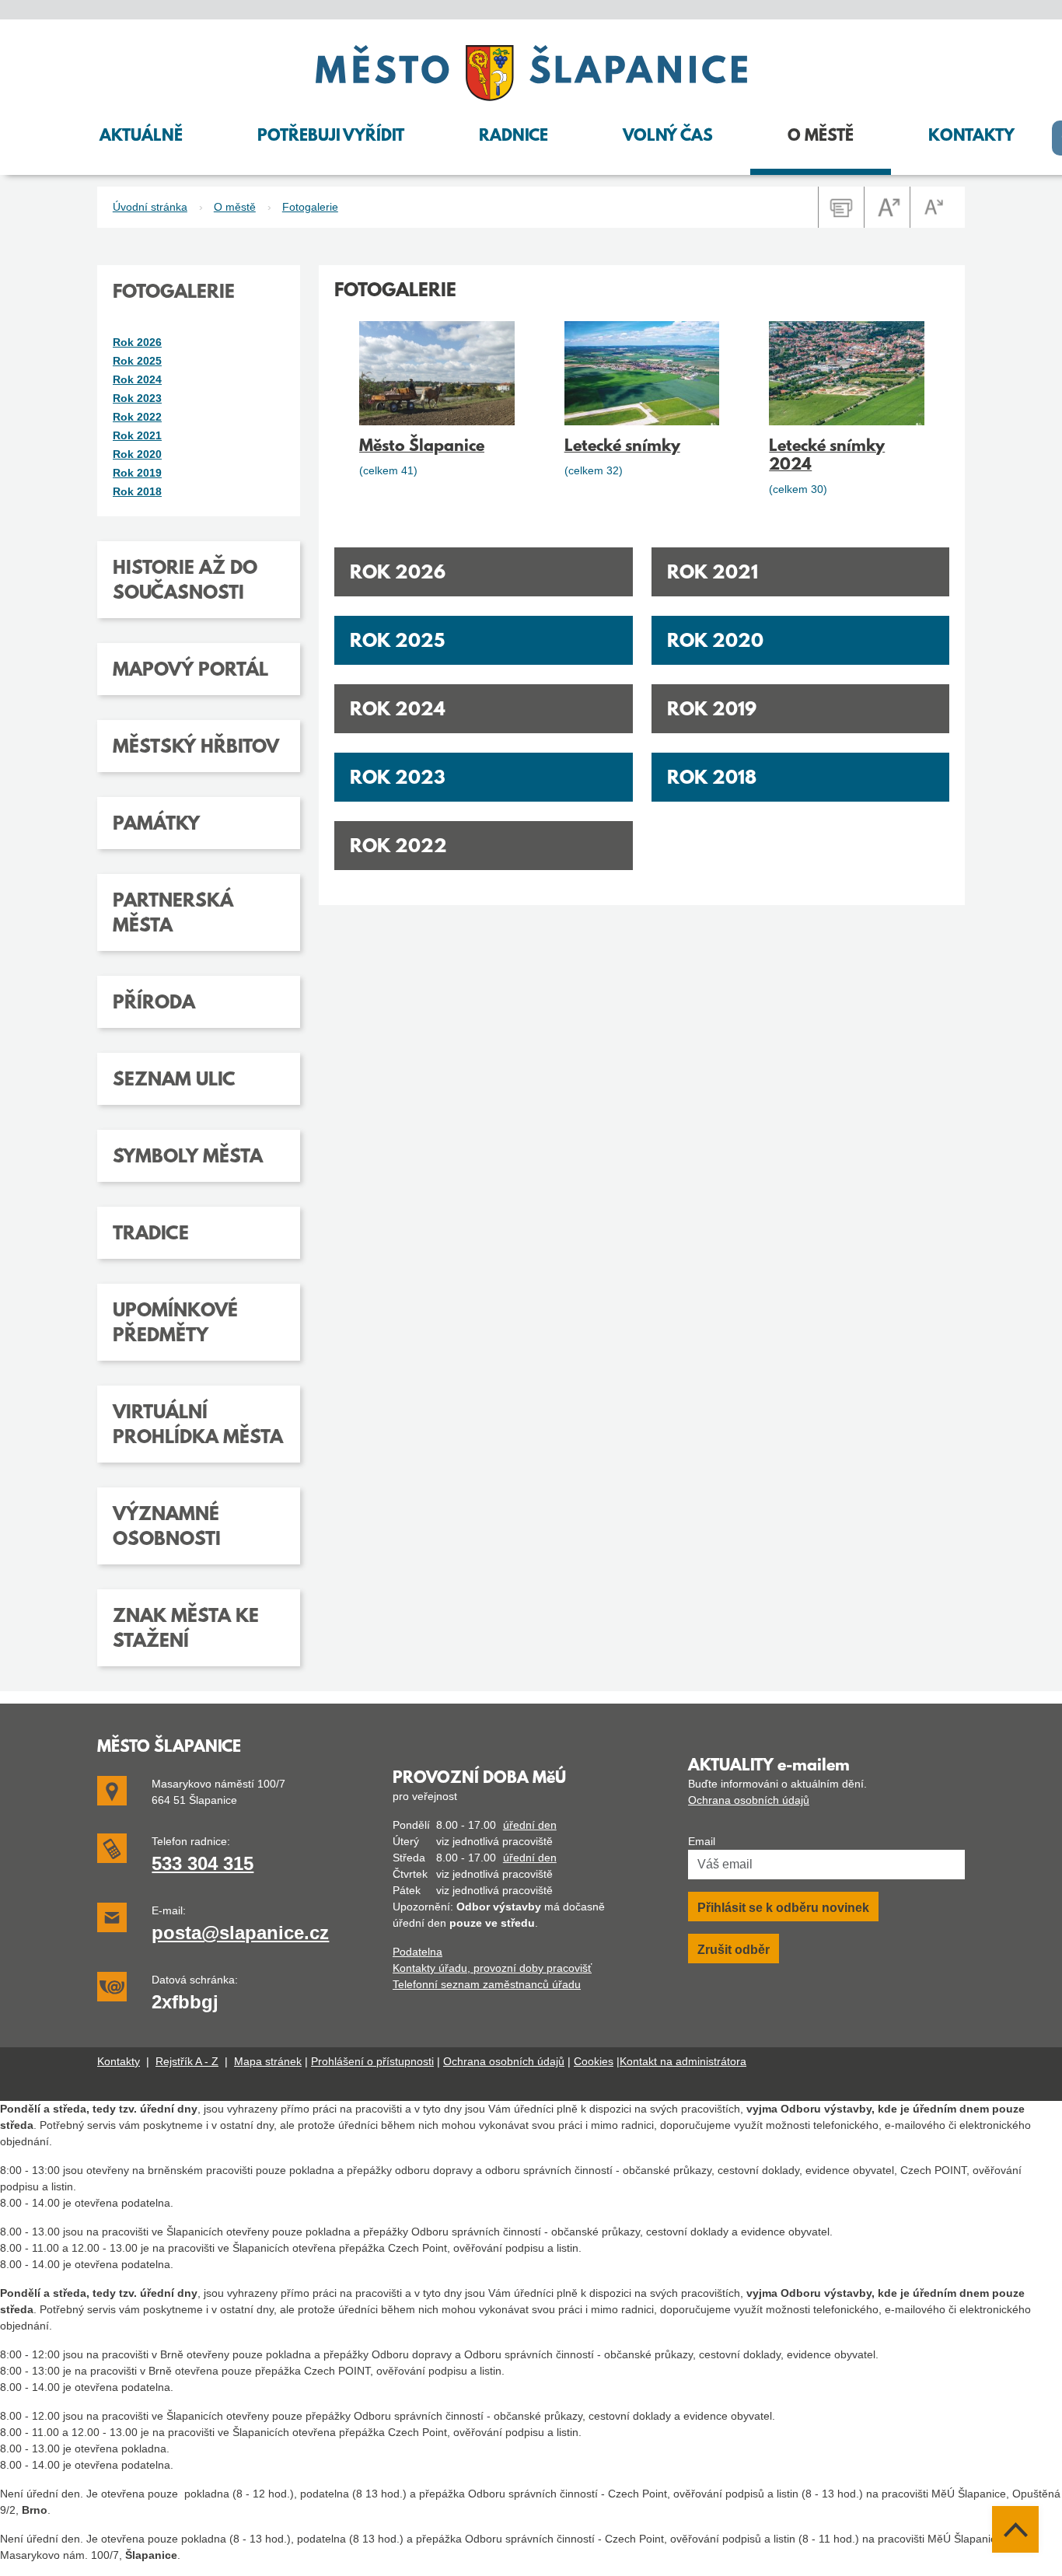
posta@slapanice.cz (240, 1933)
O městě (235, 207)
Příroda (154, 1004)
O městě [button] (821, 137)
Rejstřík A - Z (187, 2061)
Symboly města (188, 1158)
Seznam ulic (174, 1081)
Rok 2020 (715, 642)
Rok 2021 (713, 574)
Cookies (594, 2061)
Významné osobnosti (167, 1528)
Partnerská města (173, 914)
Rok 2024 (398, 711)
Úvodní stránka (150, 207)
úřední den (530, 1825)
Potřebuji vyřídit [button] (331, 137)
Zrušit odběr (734, 1950)
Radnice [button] (514, 137)
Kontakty (119, 2061)
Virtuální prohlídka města (198, 1426)
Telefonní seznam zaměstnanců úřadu (487, 1984)
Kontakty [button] (971, 137)
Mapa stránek (268, 2061)
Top (1015, 2529)
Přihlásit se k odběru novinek (783, 1908)
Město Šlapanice (422, 447)
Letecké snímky (622, 447)
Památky (156, 825)
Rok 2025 (397, 642)
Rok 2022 (398, 848)
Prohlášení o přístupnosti (372, 2061)
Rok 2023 (398, 779)
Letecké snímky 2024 (827, 456)
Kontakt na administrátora (683, 2061)
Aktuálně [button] (141, 137)
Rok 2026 (398, 574)
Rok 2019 (712, 711)
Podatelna (417, 1952)
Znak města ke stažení (186, 1630)
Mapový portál (190, 671)
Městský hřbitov (196, 748)
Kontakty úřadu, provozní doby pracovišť (492, 1968)
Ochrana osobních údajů (749, 1800)
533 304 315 (203, 1863)
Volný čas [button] (668, 137)
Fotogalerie (310, 207)
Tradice (151, 1235)
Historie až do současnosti (185, 582)
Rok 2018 (712, 779)
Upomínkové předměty (175, 1324)
